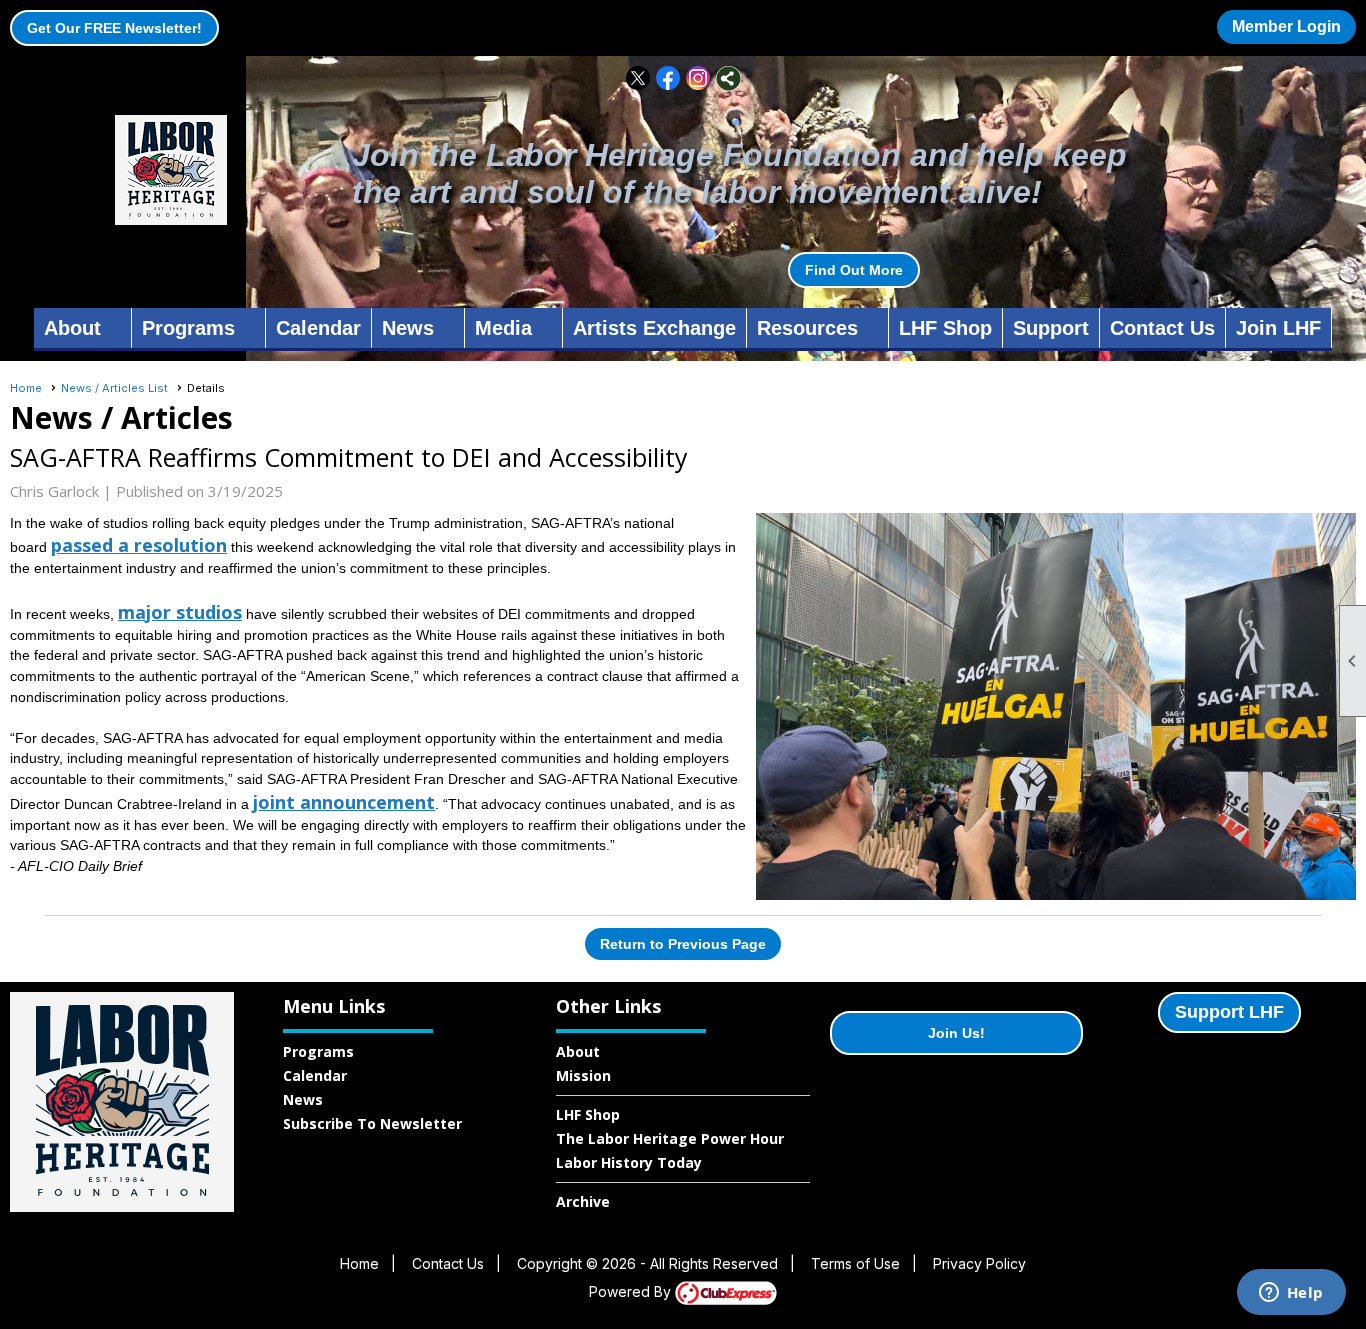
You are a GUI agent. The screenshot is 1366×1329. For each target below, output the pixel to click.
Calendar (318, 328)
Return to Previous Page (683, 944)
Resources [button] (807, 328)
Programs (318, 1051)
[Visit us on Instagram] (698, 78)
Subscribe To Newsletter (372, 1123)
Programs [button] (188, 328)
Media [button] (503, 328)
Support (1051, 328)
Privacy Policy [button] (979, 1263)
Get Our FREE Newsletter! (114, 28)
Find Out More (854, 270)
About (578, 1051)
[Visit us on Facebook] (668, 78)
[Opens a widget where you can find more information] (1291, 1294)
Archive (583, 1201)
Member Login (1286, 26)
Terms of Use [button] (855, 1263)
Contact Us (1162, 328)
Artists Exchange (654, 328)
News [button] (408, 328)
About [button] (72, 328)
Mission (583, 1075)
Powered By (632, 1291)
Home (26, 388)
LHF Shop (945, 328)
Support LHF (1229, 1012)
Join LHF (1278, 328)
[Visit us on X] (638, 78)
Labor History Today (629, 1162)
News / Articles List (114, 388)
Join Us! (956, 1033)
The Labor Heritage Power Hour (670, 1138)
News (303, 1099)
